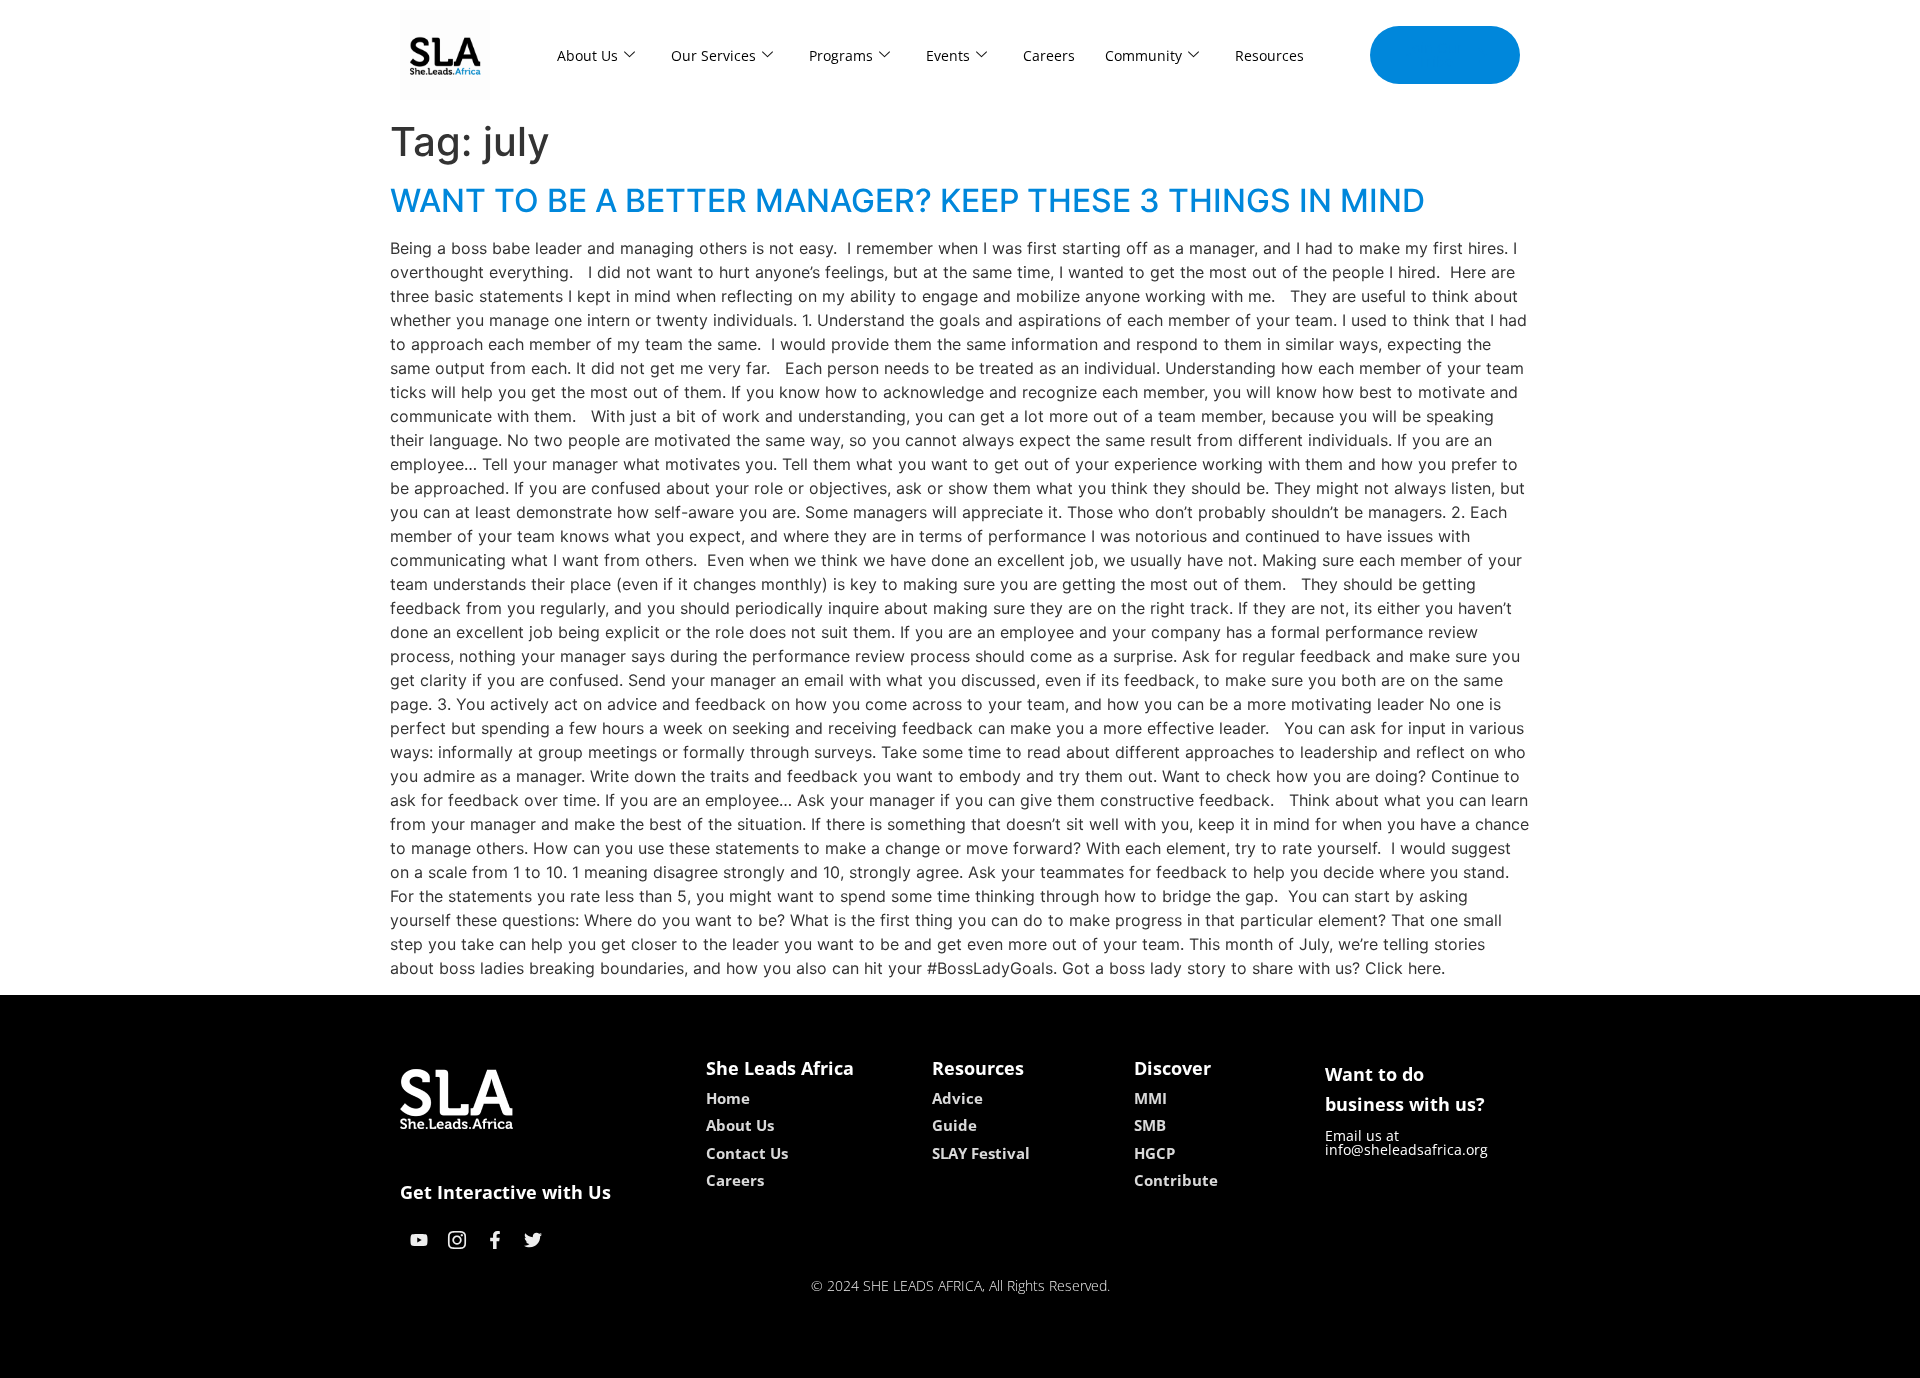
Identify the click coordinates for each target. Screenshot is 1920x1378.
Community (1143, 55)
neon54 (1100, 1356)
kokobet (823, 1356)
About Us (587, 55)
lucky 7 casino (1013, 1356)
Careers (1049, 55)
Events (948, 55)
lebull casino (907, 1356)
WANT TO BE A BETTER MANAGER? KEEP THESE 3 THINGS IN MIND (907, 200)
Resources (1269, 55)
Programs (841, 55)
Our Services (713, 55)
